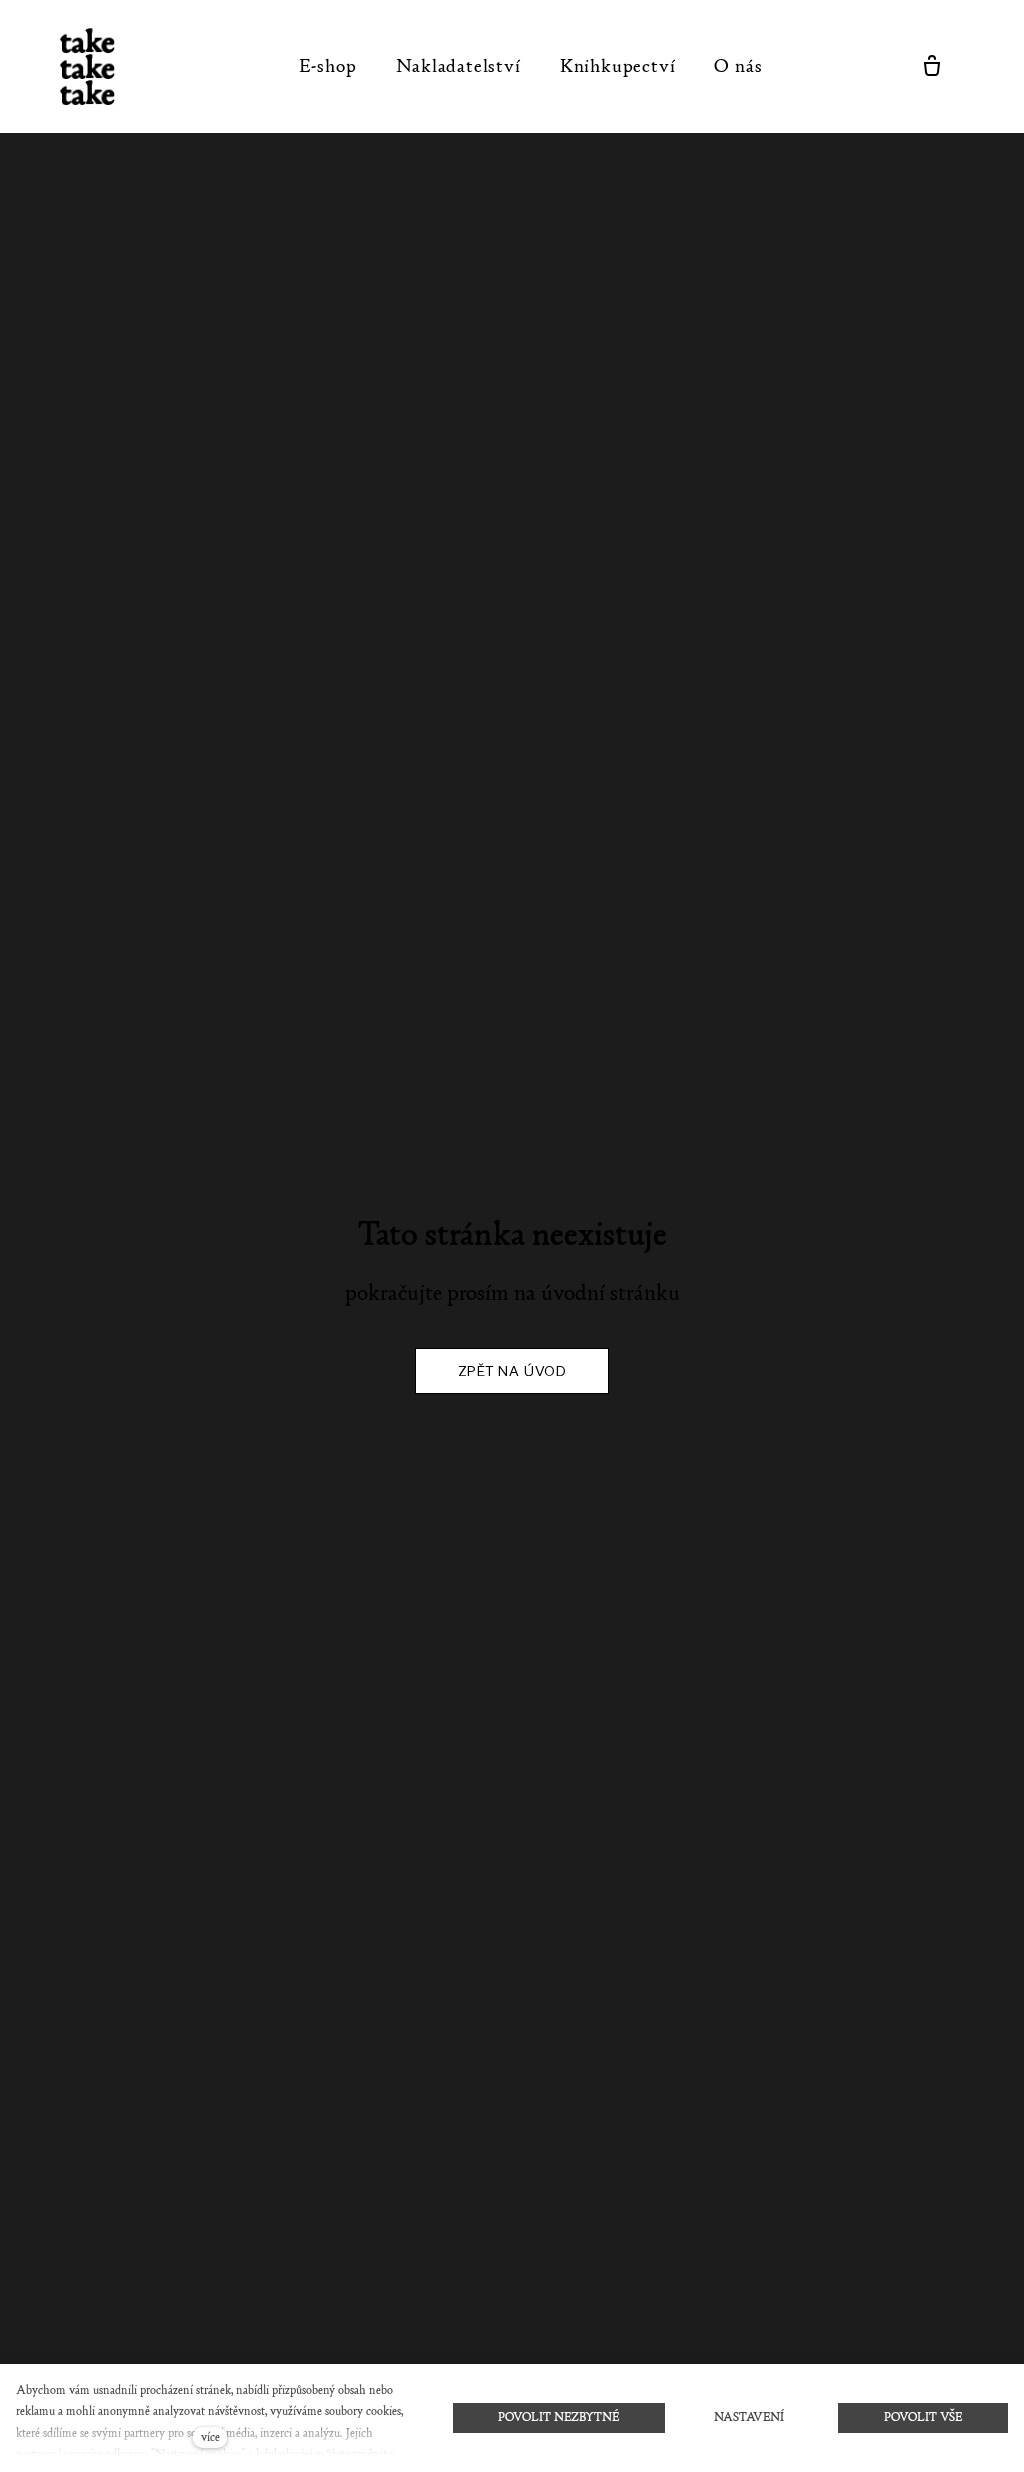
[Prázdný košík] (932, 66)
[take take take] (98, 66)
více (210, 2437)
